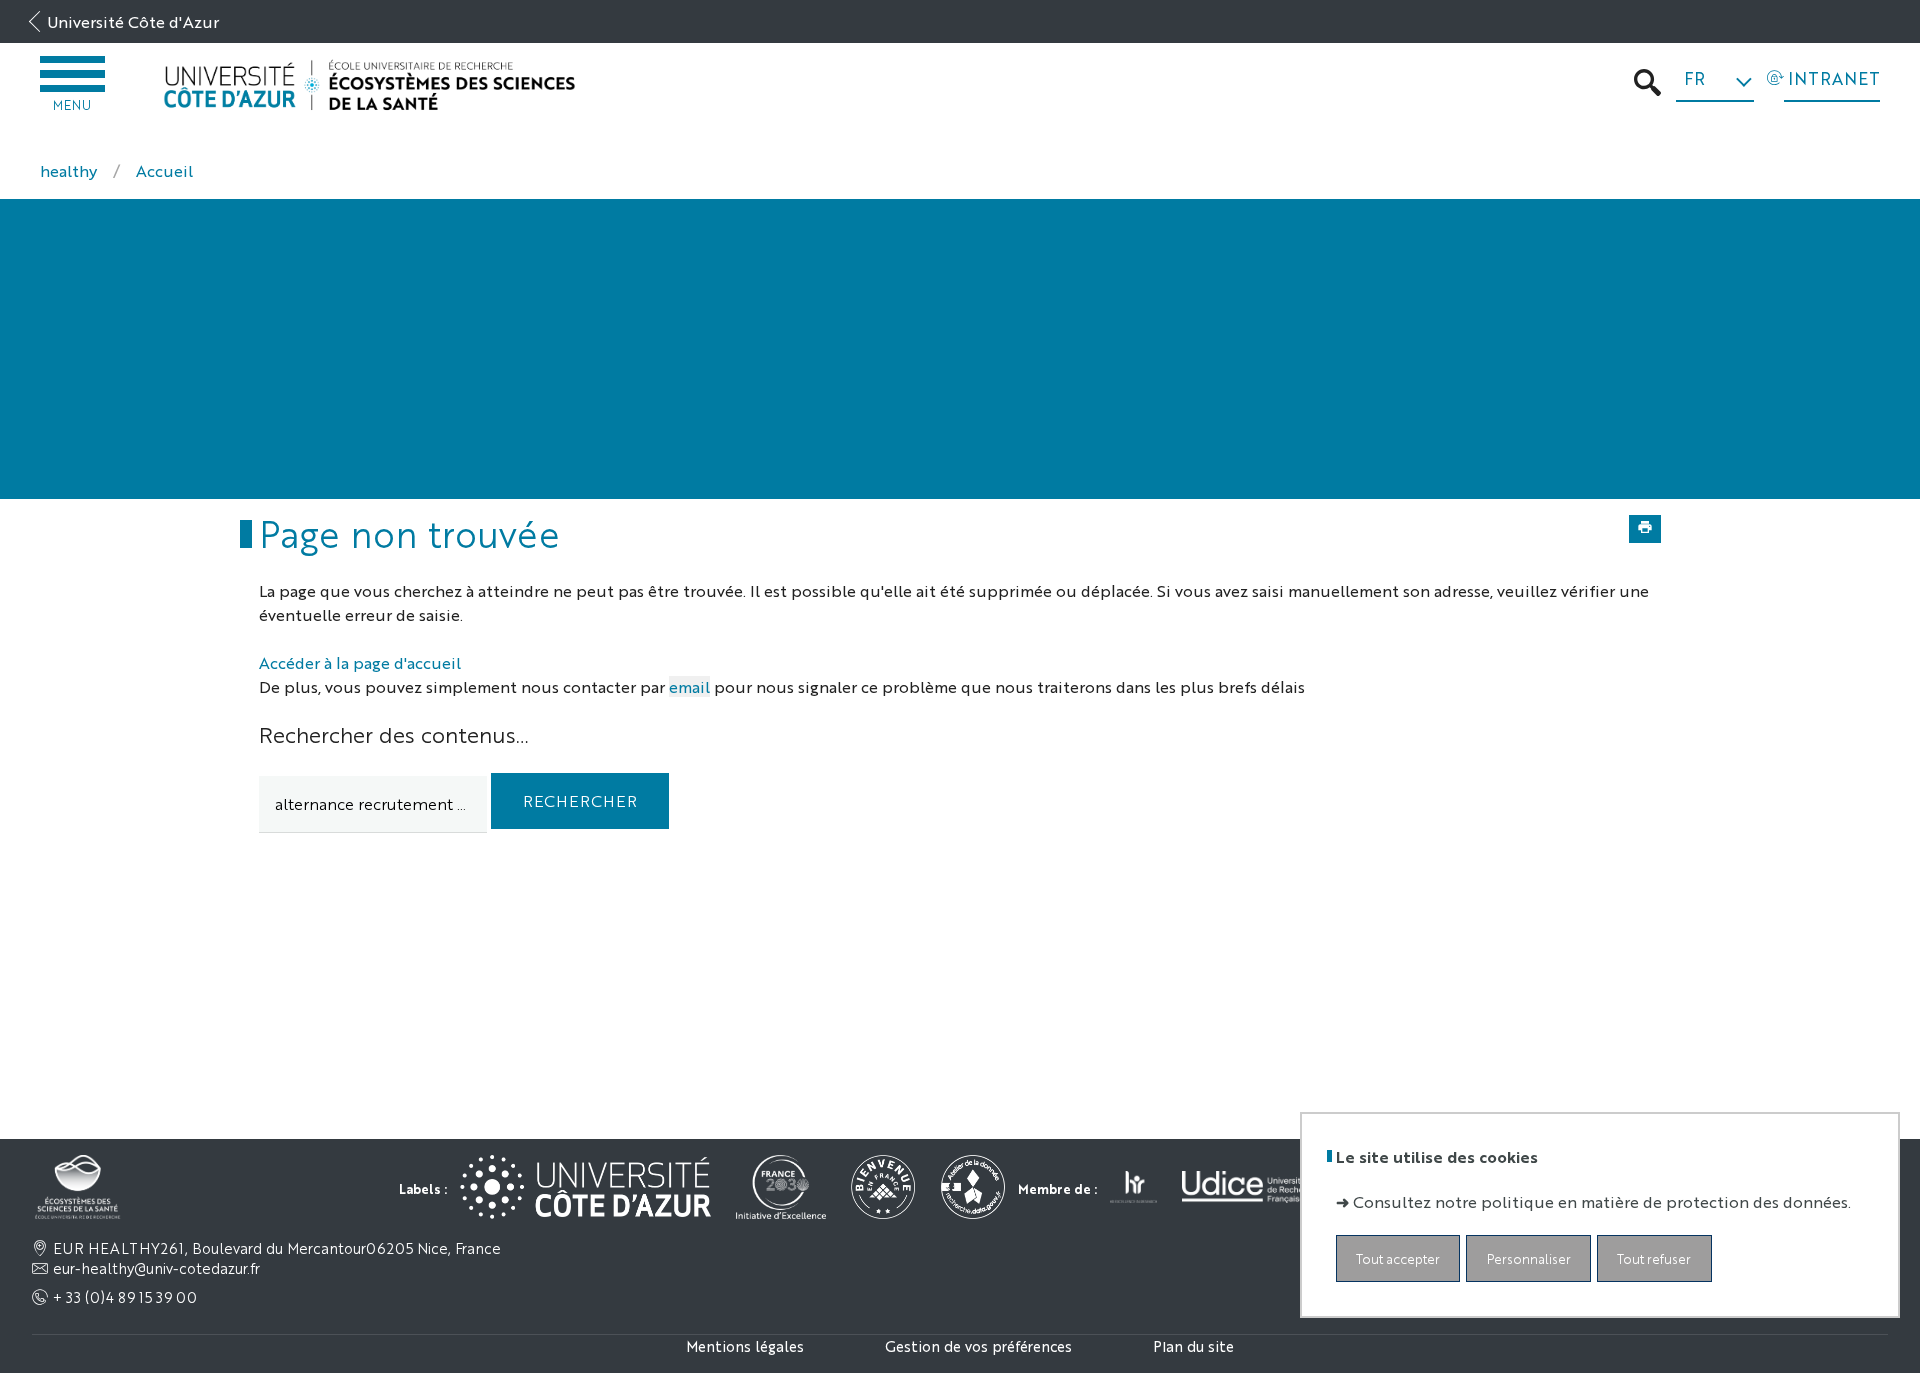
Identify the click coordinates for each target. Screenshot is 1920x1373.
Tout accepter (1398, 1259)
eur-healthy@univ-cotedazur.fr (156, 1268)
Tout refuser (1654, 1259)
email (689, 686)
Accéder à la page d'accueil (360, 662)
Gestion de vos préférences (978, 1345)
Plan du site (1193, 1345)
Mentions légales (745, 1345)
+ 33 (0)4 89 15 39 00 (125, 1297)
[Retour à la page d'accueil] (369, 85)
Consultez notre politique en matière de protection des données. (1602, 1202)
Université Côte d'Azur (133, 21)
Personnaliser (1529, 1259)
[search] (373, 804)
